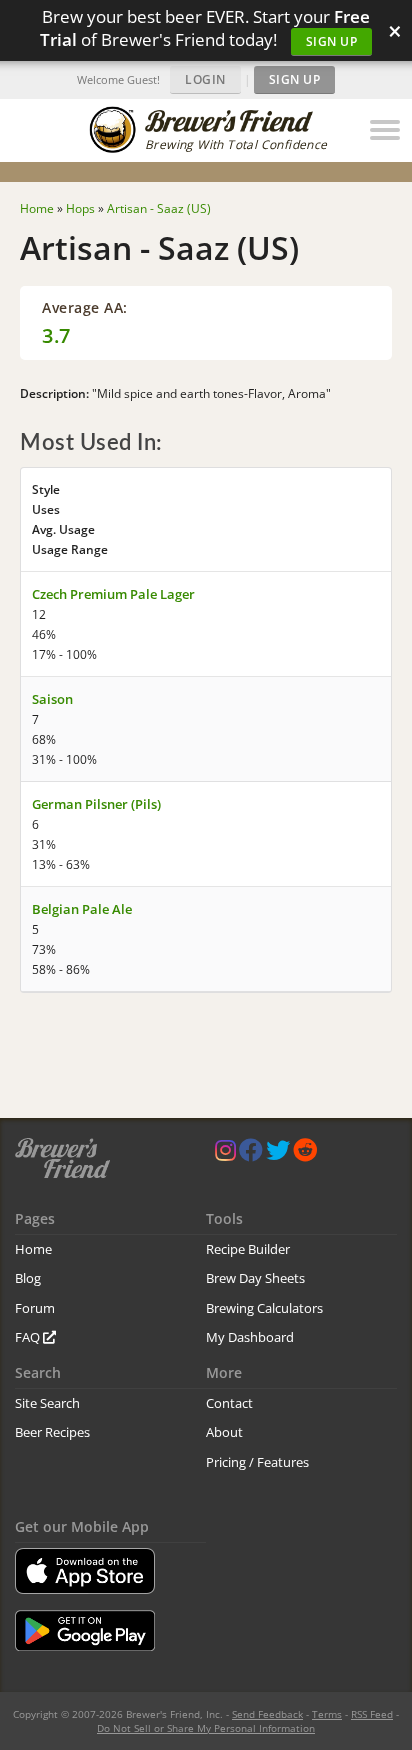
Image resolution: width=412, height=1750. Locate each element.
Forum (35, 1308)
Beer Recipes (52, 1432)
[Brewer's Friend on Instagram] (225, 1154)
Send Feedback (267, 1714)
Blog (28, 1278)
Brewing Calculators (264, 1308)
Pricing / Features (257, 1462)
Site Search (47, 1403)
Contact (229, 1403)
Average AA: (85, 307)
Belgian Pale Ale (82, 909)
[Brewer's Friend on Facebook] (251, 1154)
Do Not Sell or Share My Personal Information (206, 1728)
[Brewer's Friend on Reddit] (305, 1154)
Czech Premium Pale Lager (113, 594)
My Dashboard (250, 1337)
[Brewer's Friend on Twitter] (278, 1154)
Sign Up (332, 41)
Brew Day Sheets (255, 1278)
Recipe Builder (248, 1249)
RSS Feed (372, 1714)
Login (205, 79)
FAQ (29, 1337)
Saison (52, 699)
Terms (327, 1714)
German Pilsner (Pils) (96, 804)
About (224, 1432)
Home (33, 1249)
